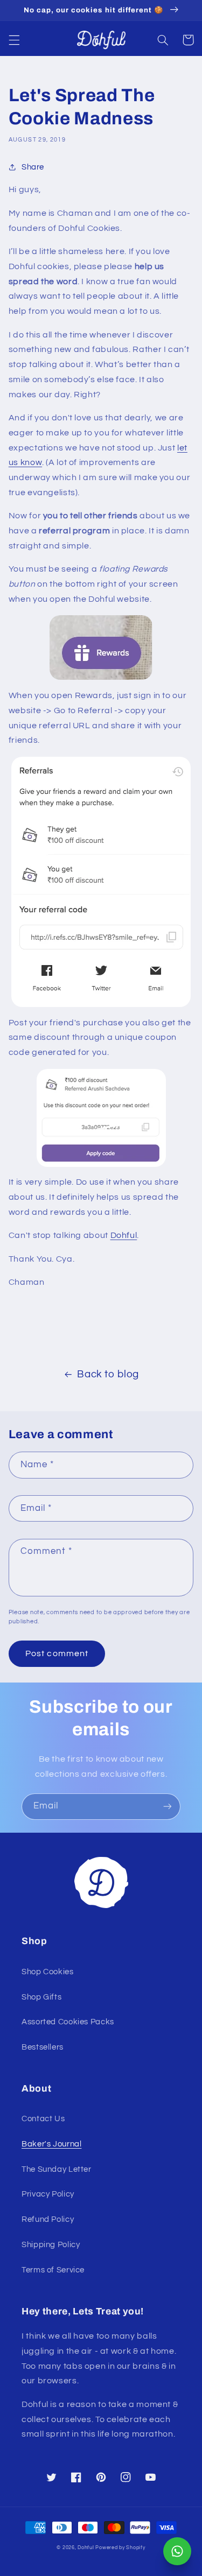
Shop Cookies (48, 1972)
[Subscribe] (168, 1807)
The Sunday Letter (57, 2169)
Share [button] (33, 167)
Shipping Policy (51, 2245)
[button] (14, 40)
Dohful (124, 1235)
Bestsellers (43, 2047)
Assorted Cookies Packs (68, 2022)
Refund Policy (48, 2219)
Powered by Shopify (120, 2548)
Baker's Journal (51, 2144)
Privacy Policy (48, 2194)
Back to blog (108, 1374)
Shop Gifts (41, 1997)
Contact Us (43, 2119)
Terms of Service (53, 2270)
